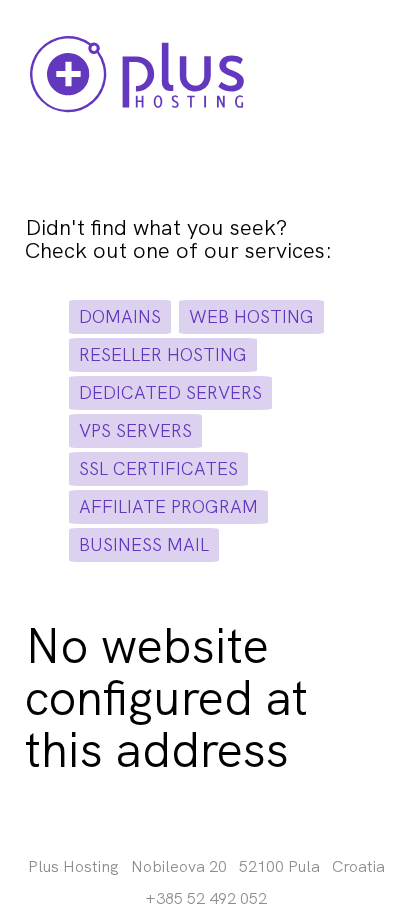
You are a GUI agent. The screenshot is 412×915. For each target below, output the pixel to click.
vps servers (135, 430)
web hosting (251, 316)
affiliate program (168, 506)
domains (120, 316)
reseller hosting (163, 354)
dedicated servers (170, 392)
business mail (144, 544)
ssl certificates (158, 468)
